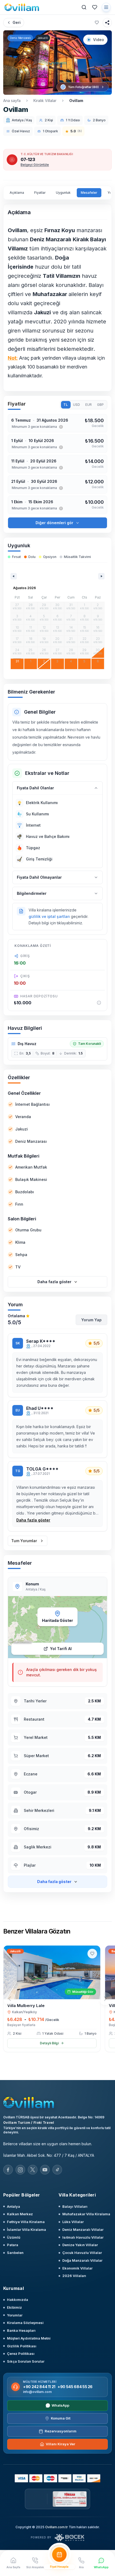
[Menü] (106, 7)
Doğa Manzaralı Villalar (82, 2260)
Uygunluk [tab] (63, 193)
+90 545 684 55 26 (75, 2387)
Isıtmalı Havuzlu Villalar (83, 2237)
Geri (17, 22)
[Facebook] (8, 2170)
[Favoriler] (95, 7)
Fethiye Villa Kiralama (26, 2222)
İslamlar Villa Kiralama (26, 2230)
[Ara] (84, 7)
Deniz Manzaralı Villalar (83, 2230)
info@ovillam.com (37, 2392)
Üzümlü (14, 2237)
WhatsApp (60, 2405)
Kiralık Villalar (45, 101)
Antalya (14, 2206)
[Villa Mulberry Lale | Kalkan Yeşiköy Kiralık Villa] (52, 1972)
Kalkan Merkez (20, 2214)
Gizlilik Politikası (22, 2346)
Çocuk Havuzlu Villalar (82, 2253)
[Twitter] (33, 2170)
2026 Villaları (74, 2276)
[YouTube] (45, 2170)
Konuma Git (61, 2418)
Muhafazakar (50, 294)
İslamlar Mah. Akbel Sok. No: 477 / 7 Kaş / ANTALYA (49, 2155)
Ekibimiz (14, 2307)
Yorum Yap (91, 1320)
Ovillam (76, 101)
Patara (13, 2245)
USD (76, 405)
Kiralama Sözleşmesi (25, 2323)
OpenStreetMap (22, 1642)
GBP (100, 405)
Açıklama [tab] (17, 193)
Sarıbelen (15, 2253)
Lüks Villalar (73, 2222)
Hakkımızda (18, 2300)
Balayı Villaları (75, 2206)
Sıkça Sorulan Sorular (26, 2361)
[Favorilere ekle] (97, 23)
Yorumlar (15, 2315)
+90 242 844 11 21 (39, 2387)
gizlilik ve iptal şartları (49, 916)
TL (66, 405)
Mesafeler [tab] (89, 193)
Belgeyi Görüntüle (35, 165)
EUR (89, 405)
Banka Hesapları (21, 2330)
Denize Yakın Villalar (80, 2245)
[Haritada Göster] (57, 1627)
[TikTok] (57, 2170)
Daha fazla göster (33, 1520)
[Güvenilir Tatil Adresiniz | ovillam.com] (22, 7)
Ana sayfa (12, 101)
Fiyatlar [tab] (40, 193)
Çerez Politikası (21, 2354)
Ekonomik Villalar (77, 2268)
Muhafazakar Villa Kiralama (86, 2214)
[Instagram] (20, 2170)
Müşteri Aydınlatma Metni (29, 2338)
